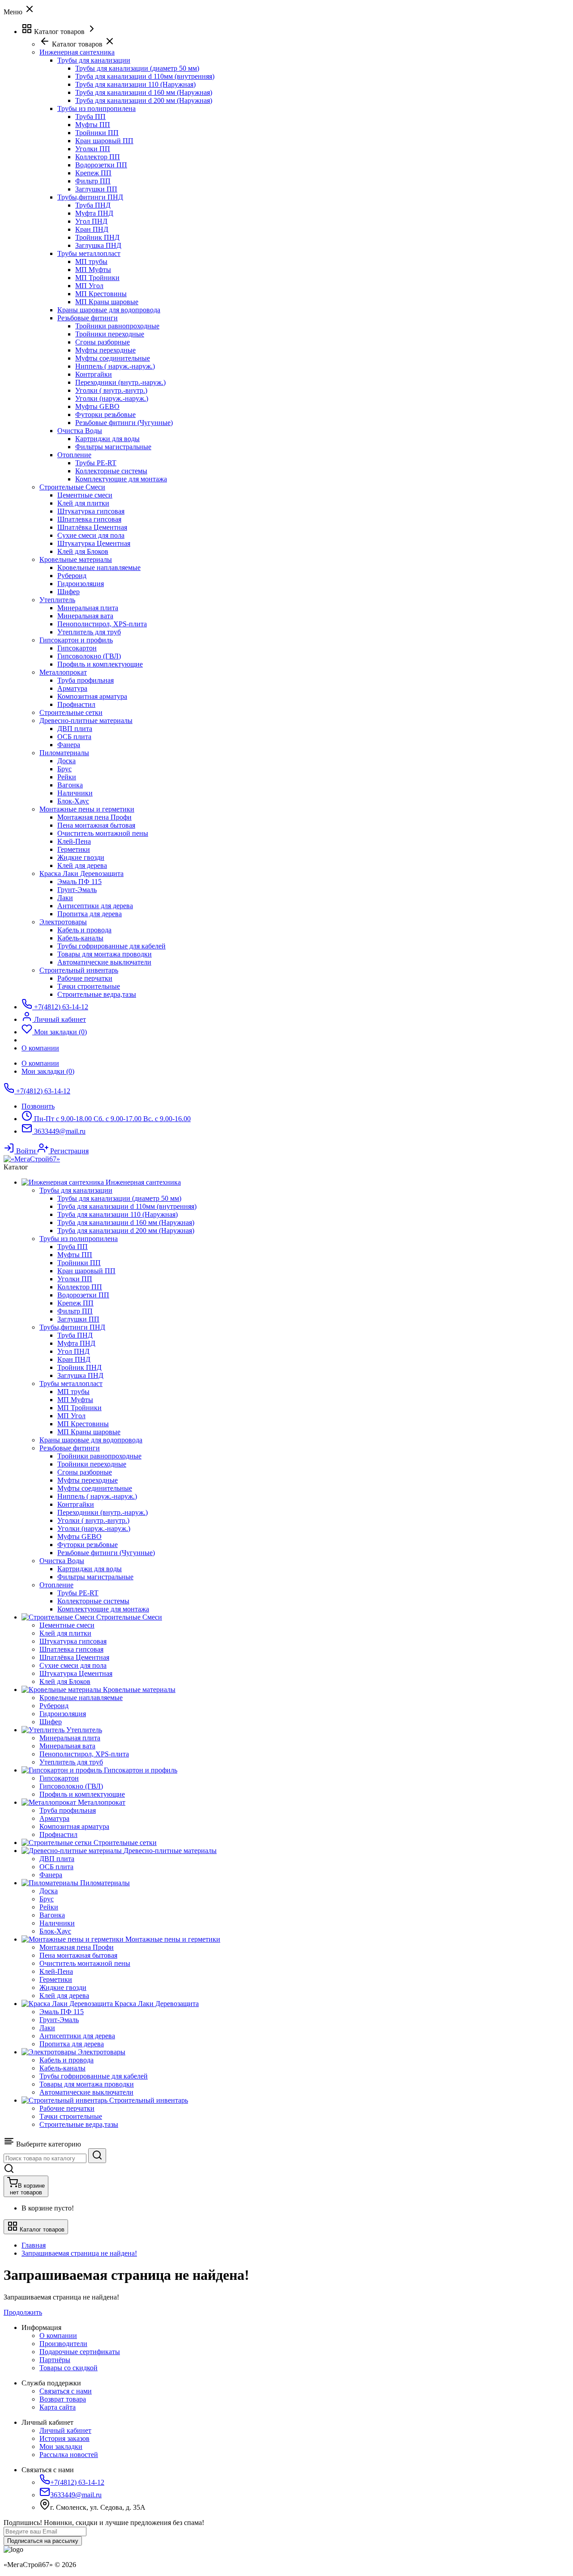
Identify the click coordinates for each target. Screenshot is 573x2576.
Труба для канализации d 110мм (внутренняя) (145, 76)
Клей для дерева (82, 865)
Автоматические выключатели (104, 962)
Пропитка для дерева (90, 914)
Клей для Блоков (83, 551)
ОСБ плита (74, 737)
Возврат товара (63, 2399)
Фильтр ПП (93, 181)
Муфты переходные (105, 350)
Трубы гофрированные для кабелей (111, 946)
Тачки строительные (89, 986)
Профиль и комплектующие (100, 664)
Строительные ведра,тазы (97, 994)
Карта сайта (58, 2407)
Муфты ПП (93, 125)
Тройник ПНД (97, 237)
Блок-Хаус (73, 801)
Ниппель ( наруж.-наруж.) (115, 366)
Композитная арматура (92, 696)
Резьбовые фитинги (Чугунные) (124, 423)
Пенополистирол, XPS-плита (102, 624)
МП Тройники (97, 278)
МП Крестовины (101, 294)
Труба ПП (90, 117)
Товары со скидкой (68, 2368)
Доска (66, 761)
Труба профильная (86, 680)
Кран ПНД (92, 229)
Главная (34, 2245)
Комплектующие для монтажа (121, 479)
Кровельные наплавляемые (99, 567)
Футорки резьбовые (105, 414)
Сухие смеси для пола (91, 535)
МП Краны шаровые (107, 302)
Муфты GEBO (97, 406)
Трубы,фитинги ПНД (90, 197)
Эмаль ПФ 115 (79, 882)
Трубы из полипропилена (96, 108)
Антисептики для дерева (95, 906)
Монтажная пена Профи (94, 817)
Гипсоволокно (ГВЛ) (89, 656)
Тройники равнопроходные (117, 326)
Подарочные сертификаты (80, 2352)
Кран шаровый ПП (104, 141)
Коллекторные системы (111, 471)
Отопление (74, 455)
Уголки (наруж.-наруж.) (112, 398)
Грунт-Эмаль (77, 890)
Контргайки (94, 374)
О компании (40, 1063)
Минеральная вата (85, 616)
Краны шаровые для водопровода (109, 310)
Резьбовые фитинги (88, 318)
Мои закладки (61, 2446)
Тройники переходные (110, 334)
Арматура (72, 688)
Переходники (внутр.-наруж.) (120, 382)
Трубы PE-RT (96, 463)
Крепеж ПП (93, 173)
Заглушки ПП (96, 189)
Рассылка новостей (69, 2455)
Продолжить (23, 2312)
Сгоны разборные (103, 342)
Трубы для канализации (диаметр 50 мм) (137, 68)
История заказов (64, 2438)
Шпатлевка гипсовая (89, 519)
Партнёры (55, 2360)
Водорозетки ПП (101, 165)
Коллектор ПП (98, 157)
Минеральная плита (88, 608)
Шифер (68, 592)
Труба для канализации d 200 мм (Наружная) (144, 100)
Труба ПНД (93, 205)
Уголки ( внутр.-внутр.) (111, 390)
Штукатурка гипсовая (91, 511)
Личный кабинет (65, 2430)
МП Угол (89, 286)
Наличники (75, 793)
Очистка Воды (80, 431)
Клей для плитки (83, 503)
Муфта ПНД (94, 213)
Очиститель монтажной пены (103, 833)
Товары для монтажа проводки (105, 954)
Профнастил (76, 704)
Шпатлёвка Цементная (92, 527)
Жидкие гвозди (81, 857)
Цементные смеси (85, 495)
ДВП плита (75, 729)
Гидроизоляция (81, 584)
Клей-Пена (74, 841)
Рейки (67, 777)
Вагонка (70, 785)
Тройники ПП (97, 133)
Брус (64, 769)
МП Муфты (93, 270)
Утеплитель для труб (89, 632)
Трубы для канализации (94, 60)
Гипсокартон (77, 648)
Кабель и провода (84, 930)
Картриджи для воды (107, 439)
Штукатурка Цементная (94, 543)
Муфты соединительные (113, 358)
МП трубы (91, 261)
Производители (63, 2344)
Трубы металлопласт (89, 253)
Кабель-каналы (80, 938)
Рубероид (72, 576)
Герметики (74, 849)
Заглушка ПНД (98, 245)
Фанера (69, 745)
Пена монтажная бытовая (96, 825)
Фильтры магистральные (113, 447)
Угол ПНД (91, 221)
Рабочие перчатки (85, 978)
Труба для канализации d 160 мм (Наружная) (144, 92)
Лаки (65, 898)
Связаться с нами (66, 2391)
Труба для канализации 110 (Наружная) (135, 84)
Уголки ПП (93, 149)
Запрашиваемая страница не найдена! (79, 2253)
